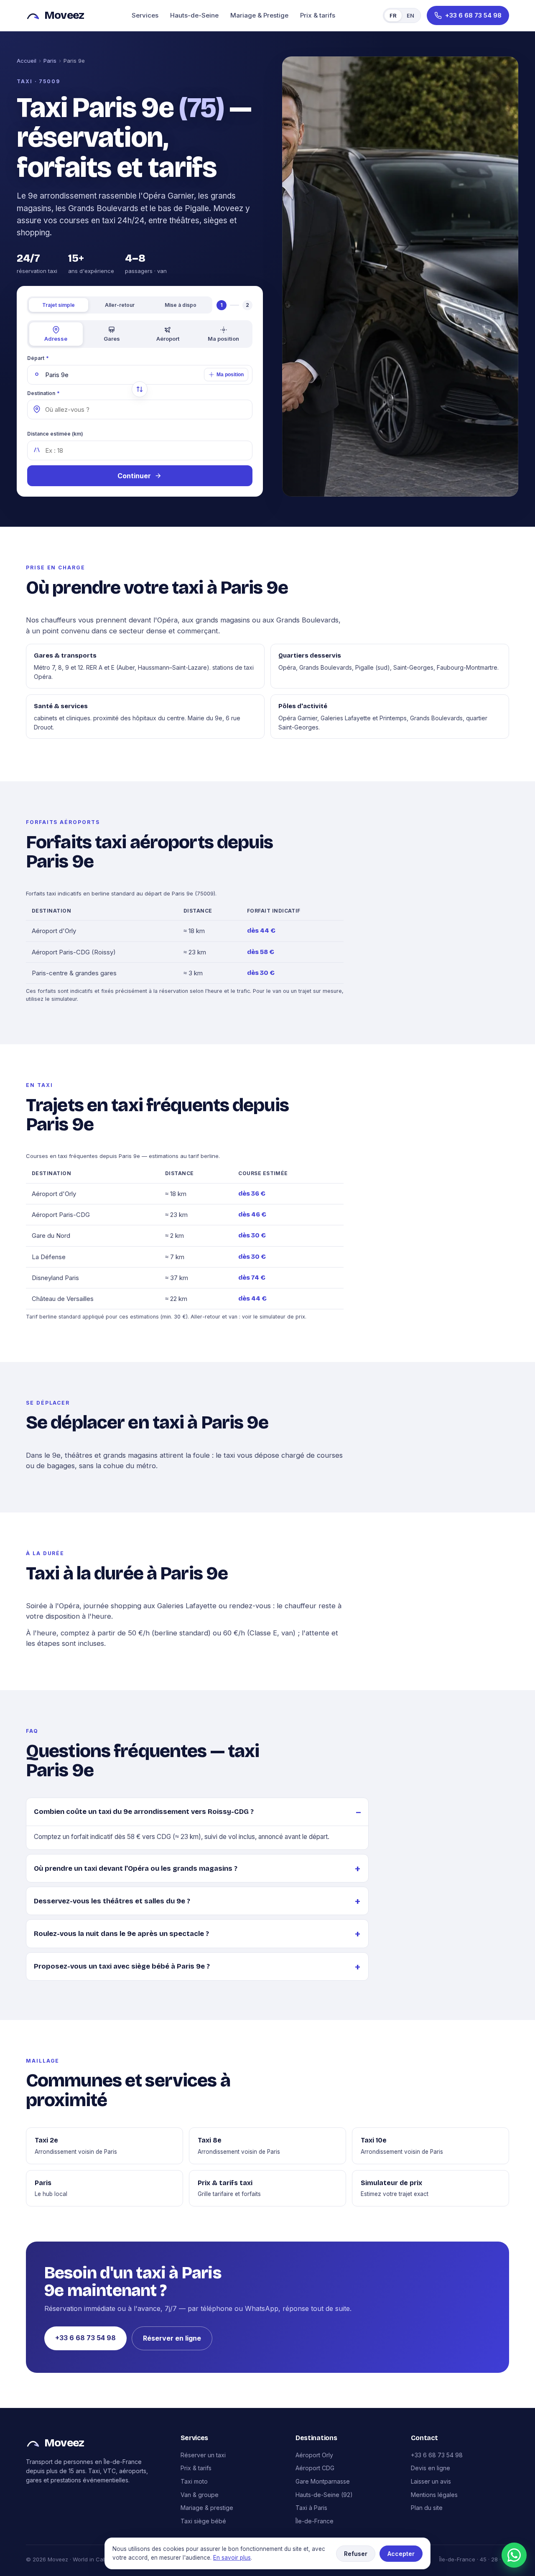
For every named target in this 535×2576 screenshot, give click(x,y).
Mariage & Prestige (259, 15)
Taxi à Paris (311, 2508)
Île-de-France (315, 2521)
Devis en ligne (431, 2468)
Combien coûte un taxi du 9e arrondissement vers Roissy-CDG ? (144, 1812)
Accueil (27, 61)
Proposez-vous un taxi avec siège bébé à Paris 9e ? (122, 1966)
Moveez (64, 15)
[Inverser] (140, 389)
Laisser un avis (431, 2481)
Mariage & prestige (207, 2508)
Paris (50, 61)
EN (410, 15)
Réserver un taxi (203, 2455)
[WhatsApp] (514, 2555)
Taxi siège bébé (203, 2521)
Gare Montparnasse (323, 2481)
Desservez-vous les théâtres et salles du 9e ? (112, 1901)
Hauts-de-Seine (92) (324, 2495)
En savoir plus (232, 2558)
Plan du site (427, 2508)
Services (145, 15)
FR (393, 15)
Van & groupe (200, 2495)
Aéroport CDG (315, 2468)
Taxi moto (194, 2481)
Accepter (401, 2554)
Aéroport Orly (314, 2455)
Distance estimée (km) (55, 434)
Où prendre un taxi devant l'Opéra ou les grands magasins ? (136, 1868)
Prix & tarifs (318, 15)
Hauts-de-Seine (194, 15)
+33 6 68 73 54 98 (85, 2338)
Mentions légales (434, 2495)
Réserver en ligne (172, 2338)
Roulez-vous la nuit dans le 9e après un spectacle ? (121, 1934)
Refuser (356, 2554)
